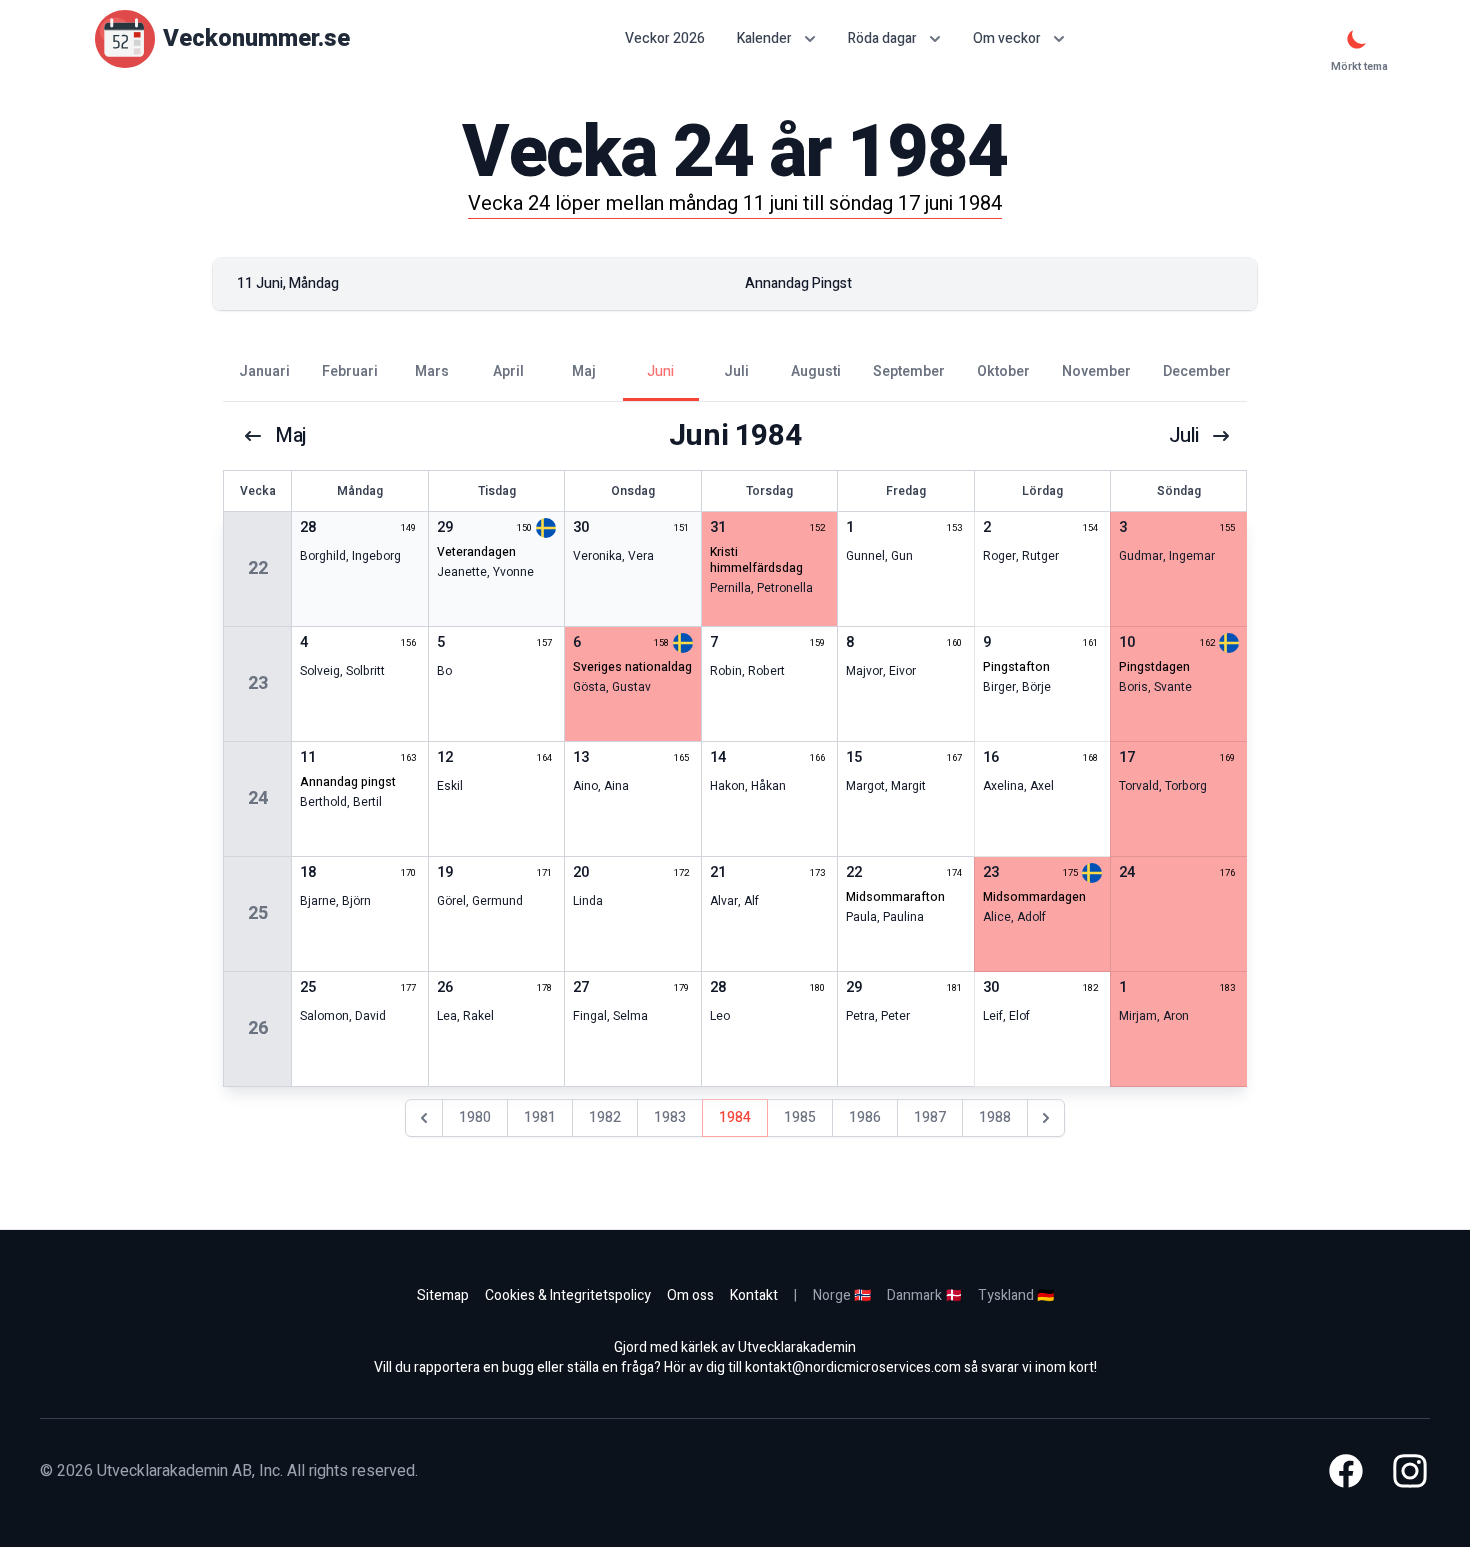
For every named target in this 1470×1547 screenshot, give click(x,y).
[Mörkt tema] (1357, 39)
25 (258, 913)
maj (291, 436)
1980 (475, 1117)
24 (258, 798)
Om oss (690, 1295)
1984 (735, 1117)
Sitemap (443, 1295)
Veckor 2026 (665, 39)
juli (1184, 436)
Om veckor (1007, 38)
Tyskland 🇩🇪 (1016, 1295)
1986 (865, 1117)
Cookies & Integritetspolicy (568, 1295)
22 (258, 568)
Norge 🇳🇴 (842, 1295)
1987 (930, 1117)
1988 (995, 1117)
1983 (670, 1117)
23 (258, 683)
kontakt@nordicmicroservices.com (853, 1367)
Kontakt (754, 1295)
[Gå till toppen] (1434, 1511)
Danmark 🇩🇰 (924, 1295)
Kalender (764, 38)
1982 (605, 1117)
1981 (540, 1117)
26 (258, 1028)
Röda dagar (882, 38)
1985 (800, 1117)
